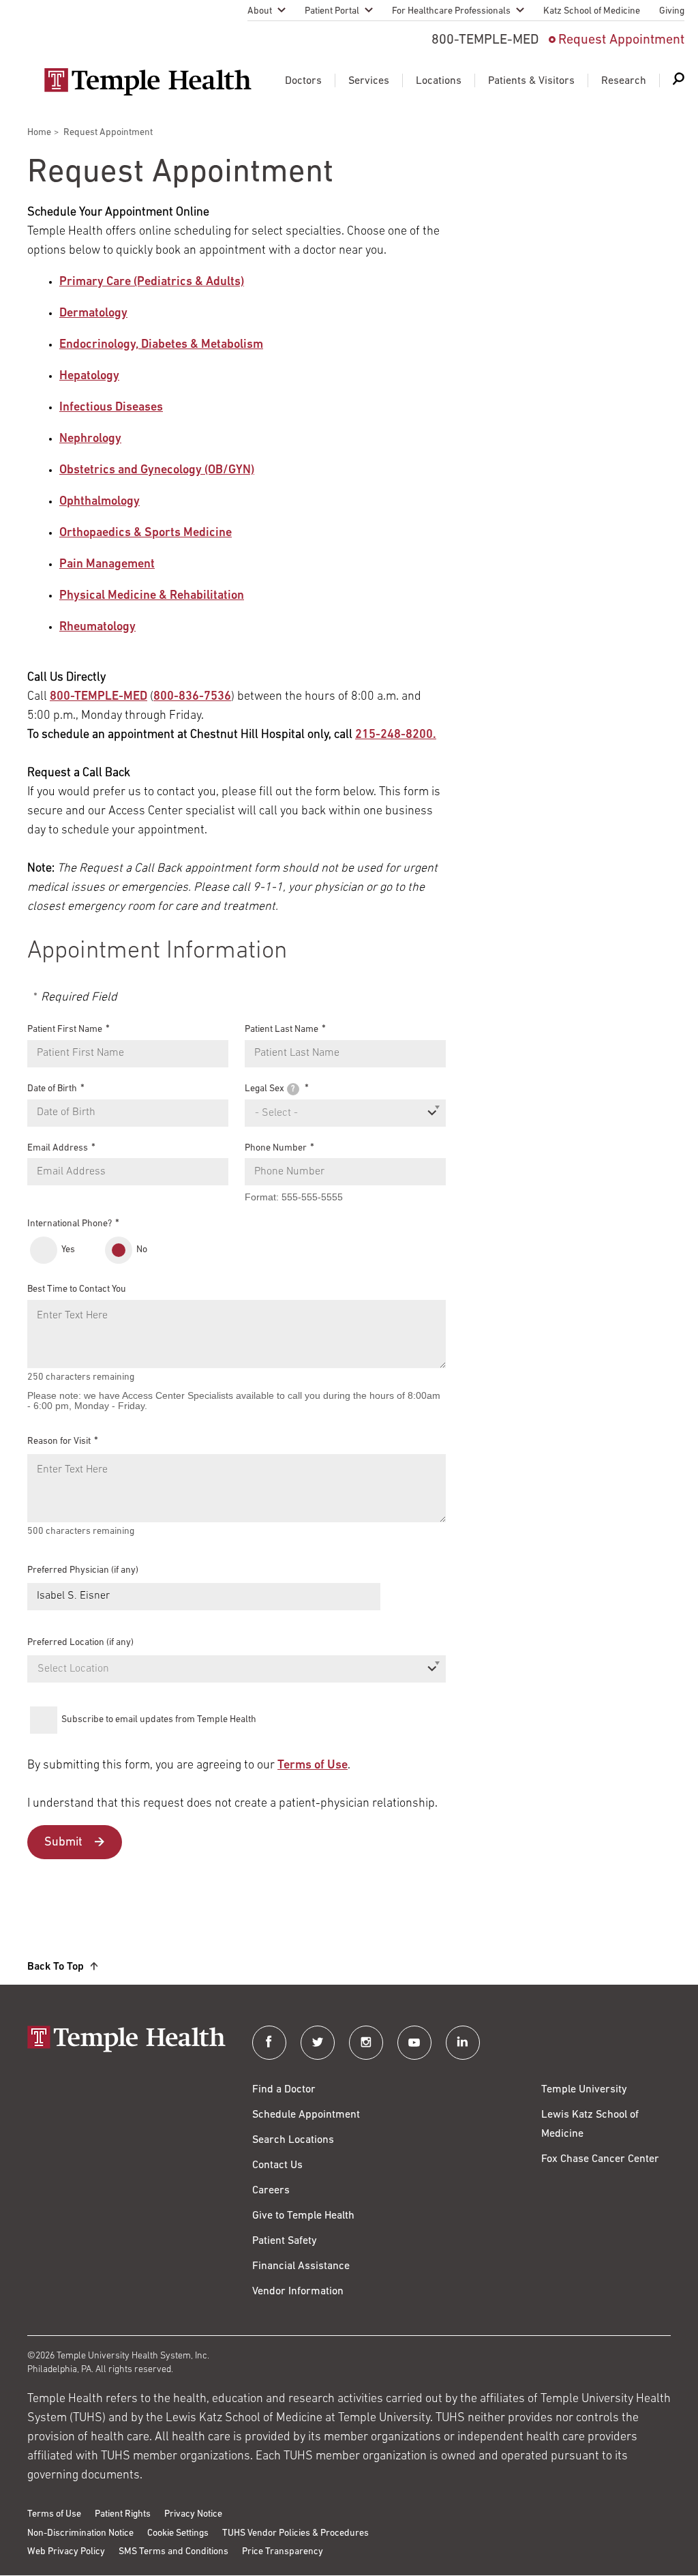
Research (624, 81)
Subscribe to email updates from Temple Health (159, 1720)
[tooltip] (293, 1089)
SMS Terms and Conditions (173, 2552)
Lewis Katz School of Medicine (590, 2125)
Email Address (58, 1148)
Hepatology (89, 376)
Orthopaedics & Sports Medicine (146, 533)
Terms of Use (313, 1766)
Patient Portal (332, 11)
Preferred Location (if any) (80, 1643)
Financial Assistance (301, 2266)
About (260, 11)
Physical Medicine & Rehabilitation (152, 596)
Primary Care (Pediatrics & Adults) (152, 282)
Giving (672, 11)
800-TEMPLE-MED (98, 697)
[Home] (126, 2040)
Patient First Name (65, 1030)
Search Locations (293, 2140)
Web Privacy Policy (66, 2552)
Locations (439, 81)
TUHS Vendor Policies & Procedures (295, 2533)
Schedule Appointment (306, 2115)
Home (39, 133)
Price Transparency (283, 2552)
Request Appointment (621, 40)
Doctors (303, 81)
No (142, 1250)
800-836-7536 (192, 697)
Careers (271, 2191)
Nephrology (90, 439)
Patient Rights (123, 2514)
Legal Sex (270, 1089)
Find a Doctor (284, 2090)
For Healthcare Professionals (451, 11)
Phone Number (276, 1148)
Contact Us (277, 2165)
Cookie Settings (178, 2533)
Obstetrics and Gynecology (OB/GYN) (157, 471)
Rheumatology (97, 627)
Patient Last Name (282, 1030)
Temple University (584, 2090)
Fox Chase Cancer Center (600, 2159)
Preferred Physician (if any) (83, 1570)
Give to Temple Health (303, 2216)
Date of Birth (52, 1089)
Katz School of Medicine (592, 11)
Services (369, 81)
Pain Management (107, 565)
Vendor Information (298, 2292)
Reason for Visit (59, 1441)
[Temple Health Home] (148, 82)
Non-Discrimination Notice (80, 2533)
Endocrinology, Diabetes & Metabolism (161, 345)
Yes (68, 1250)
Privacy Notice (193, 2514)
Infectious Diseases (111, 408)
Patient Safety (285, 2241)
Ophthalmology (100, 502)
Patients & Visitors (531, 81)
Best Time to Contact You (77, 1289)
